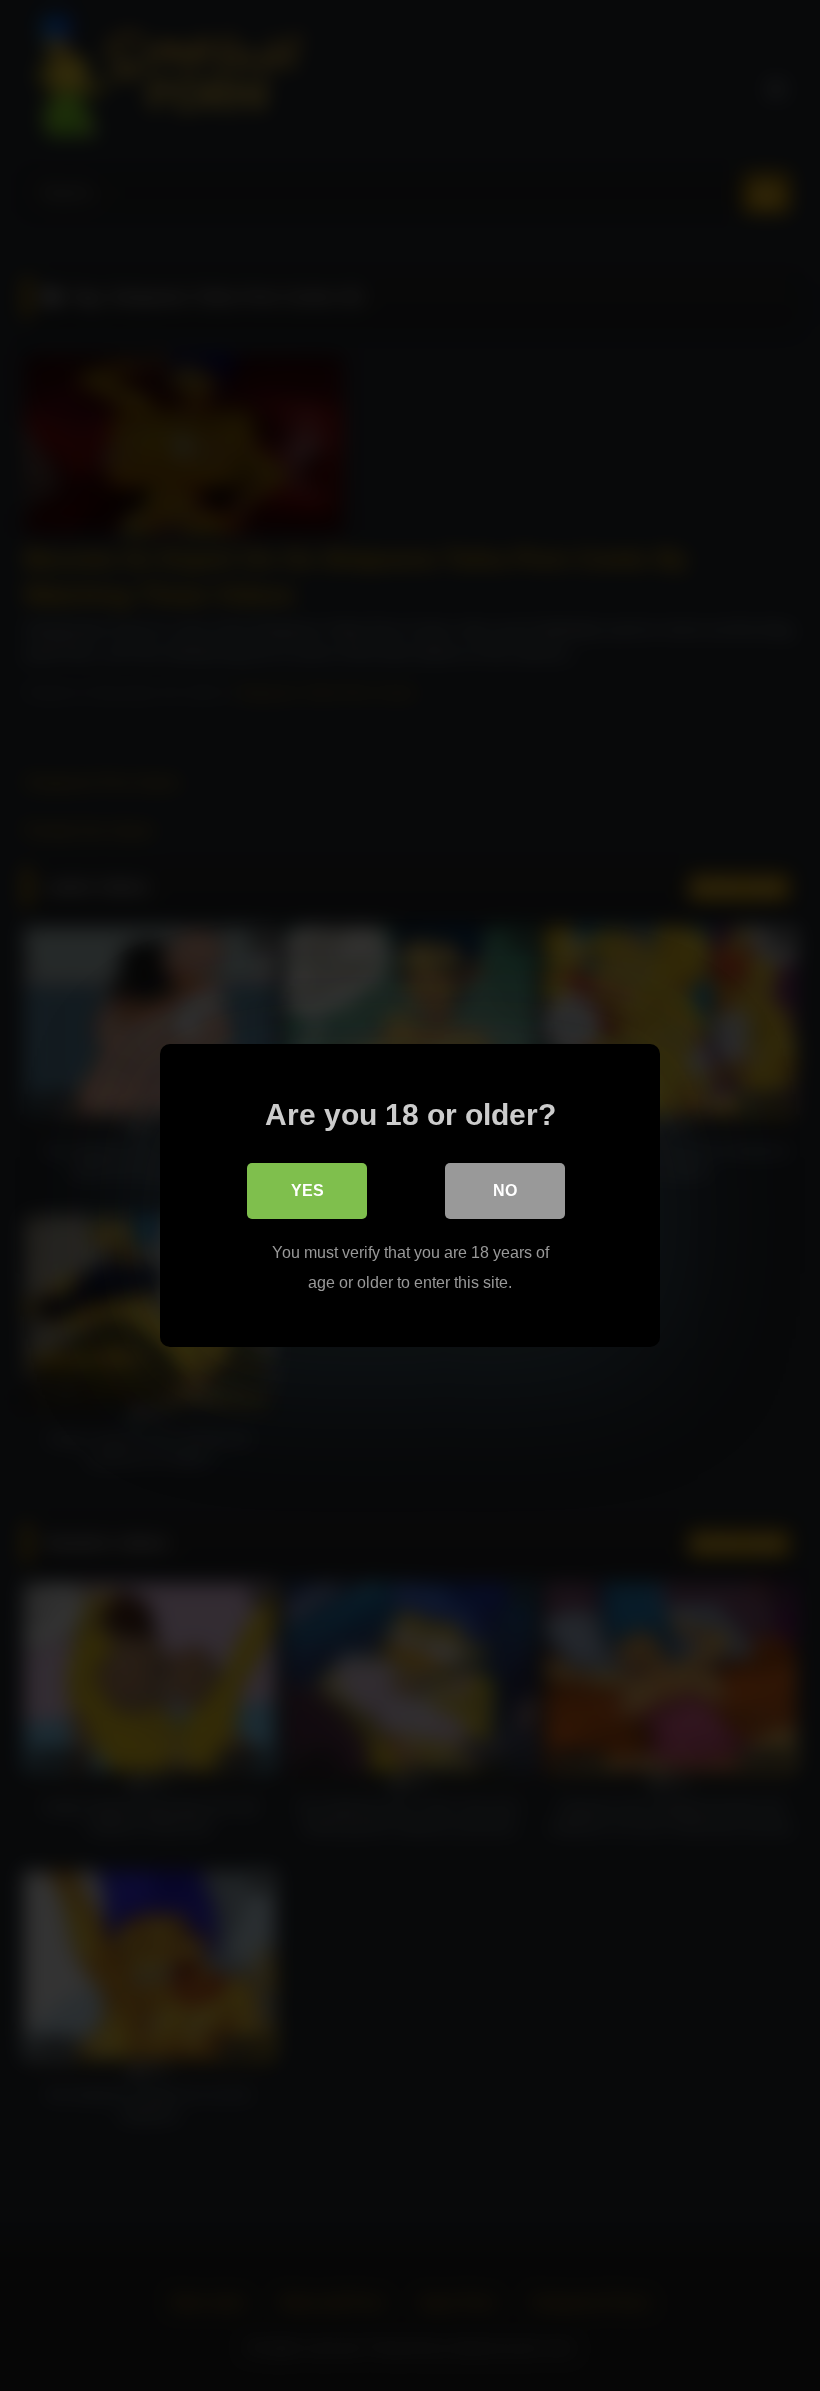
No (505, 1190)
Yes (307, 1190)
